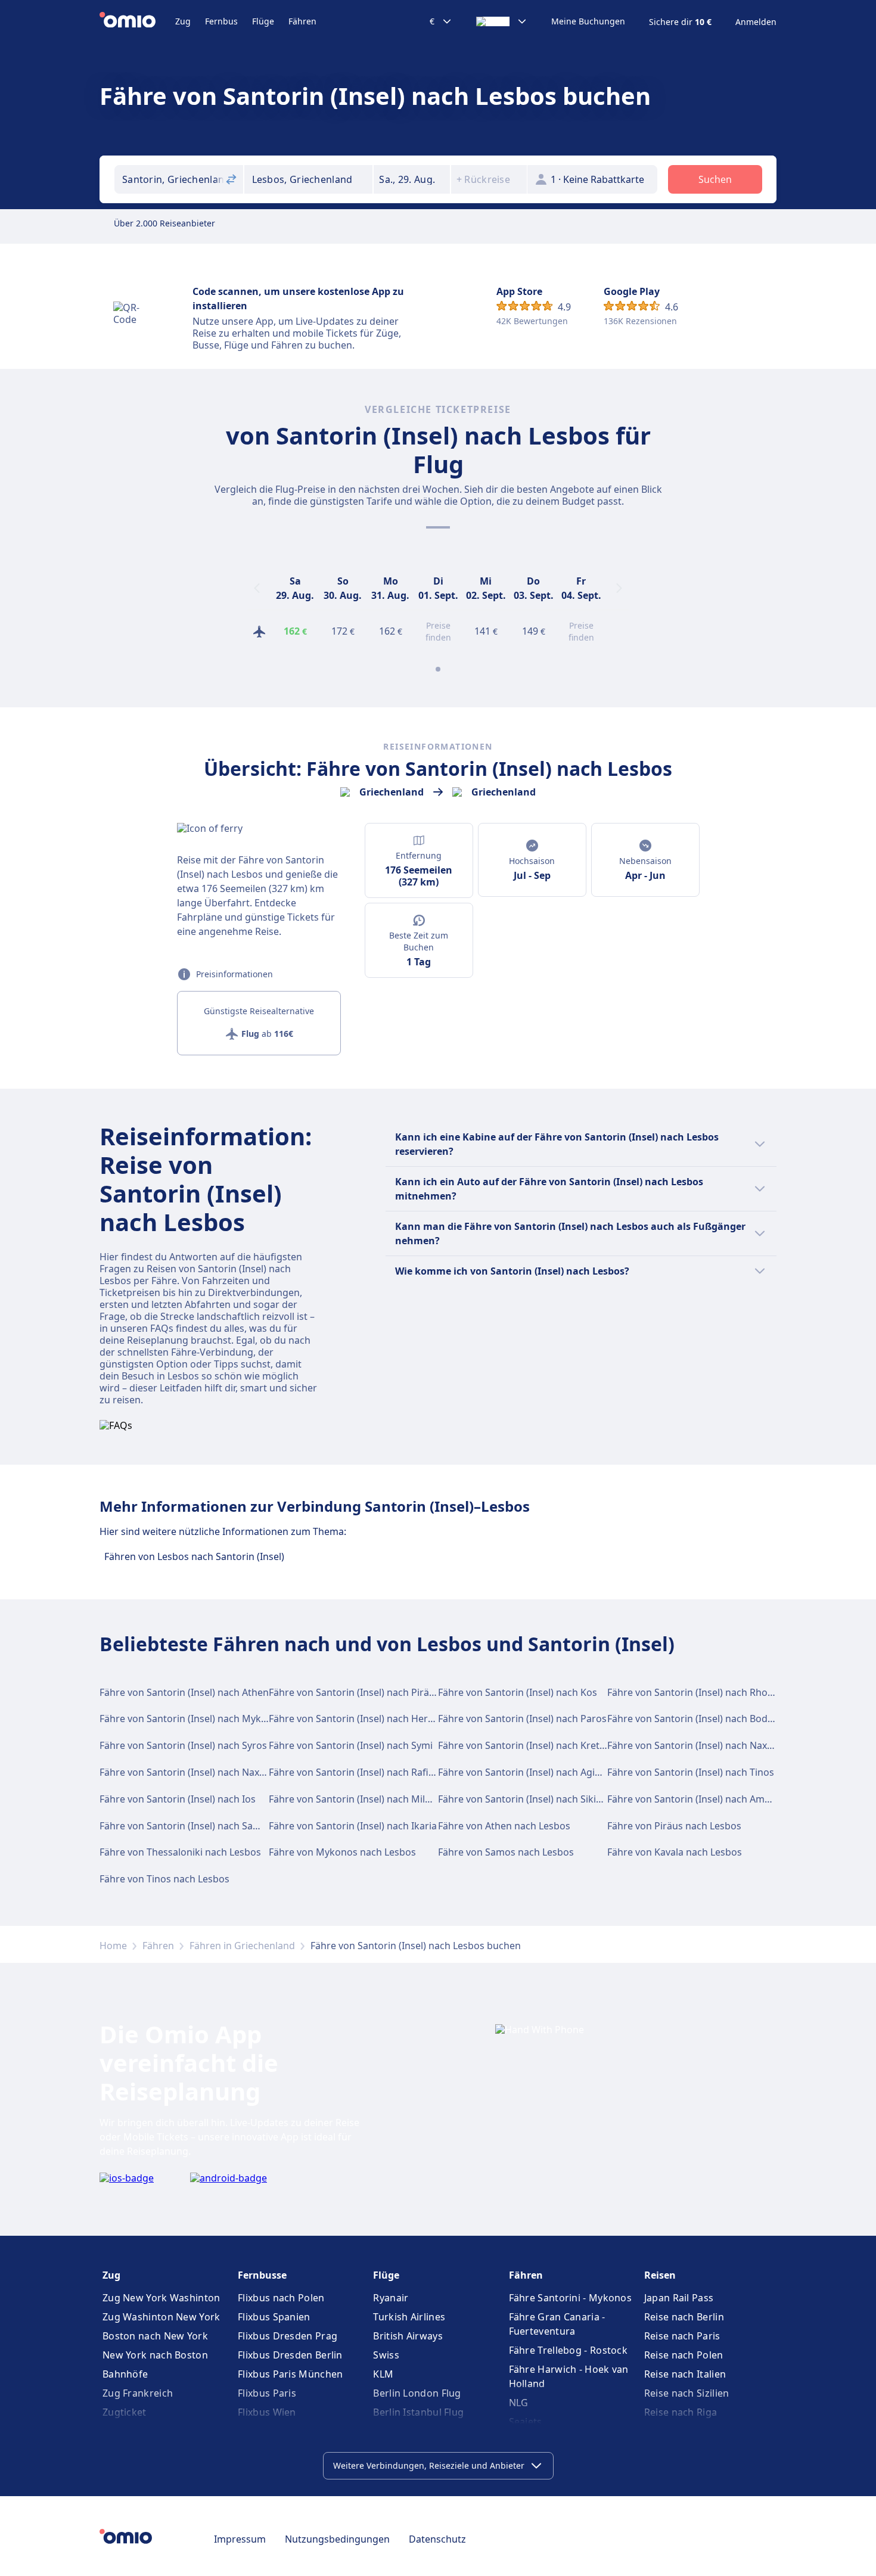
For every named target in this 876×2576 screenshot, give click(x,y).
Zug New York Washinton (161, 2298)
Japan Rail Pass (679, 2298)
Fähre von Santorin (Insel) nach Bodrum (697, 1719)
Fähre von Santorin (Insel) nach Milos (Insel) (367, 1799)
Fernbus (221, 21)
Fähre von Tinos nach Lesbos (164, 1879)
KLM (383, 2374)
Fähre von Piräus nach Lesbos (674, 1826)
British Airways (408, 2336)
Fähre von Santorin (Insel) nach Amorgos (699, 1799)
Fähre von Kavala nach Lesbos (675, 1852)
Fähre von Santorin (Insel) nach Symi (351, 1745)
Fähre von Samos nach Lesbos (506, 1852)
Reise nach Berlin (684, 2317)
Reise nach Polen (684, 2355)
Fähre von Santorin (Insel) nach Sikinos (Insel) (540, 1799)
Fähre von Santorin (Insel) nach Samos (186, 1826)
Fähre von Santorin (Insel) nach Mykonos (192, 1719)
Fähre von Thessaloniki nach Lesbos (180, 1852)
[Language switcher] (502, 21)
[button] (412, 179)
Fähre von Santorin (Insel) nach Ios (178, 1799)
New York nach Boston (155, 2355)
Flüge (263, 21)
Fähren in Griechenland (242, 1946)
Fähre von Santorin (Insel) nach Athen (184, 1692)
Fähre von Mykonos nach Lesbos (342, 1852)
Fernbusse (262, 2275)
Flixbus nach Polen (281, 2298)
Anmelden (756, 22)
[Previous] (257, 588)
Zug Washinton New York (161, 2317)
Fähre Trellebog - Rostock (569, 2350)
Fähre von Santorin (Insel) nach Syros (183, 1745)
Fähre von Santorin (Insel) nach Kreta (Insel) (536, 1745)
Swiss (386, 2355)
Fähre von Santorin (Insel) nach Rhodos (696, 1692)
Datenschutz (437, 2539)
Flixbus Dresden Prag (288, 2336)
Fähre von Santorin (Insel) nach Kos (518, 1692)
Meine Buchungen (588, 21)
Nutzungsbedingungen (337, 2539)
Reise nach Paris (682, 2336)
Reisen (660, 2275)
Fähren (302, 21)
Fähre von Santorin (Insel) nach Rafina (354, 1772)
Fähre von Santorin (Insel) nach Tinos (691, 1772)
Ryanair (391, 2298)
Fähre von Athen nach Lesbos (504, 1826)
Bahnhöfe (125, 2374)
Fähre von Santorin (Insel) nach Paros (522, 1719)
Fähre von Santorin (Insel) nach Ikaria (353, 1826)
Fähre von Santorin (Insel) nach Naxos (692, 1745)
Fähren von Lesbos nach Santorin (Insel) (194, 1556)
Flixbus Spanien (274, 2317)
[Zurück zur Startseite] (137, 21)
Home (113, 1946)
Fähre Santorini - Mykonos (571, 2298)
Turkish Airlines (409, 2317)
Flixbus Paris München (290, 2374)
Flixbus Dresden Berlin (290, 2355)
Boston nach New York (155, 2336)
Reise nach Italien (685, 2374)
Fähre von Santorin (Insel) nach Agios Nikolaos (543, 1772)
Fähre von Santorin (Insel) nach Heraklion (362, 1719)
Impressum (240, 2539)
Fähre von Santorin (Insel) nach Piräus (354, 1692)
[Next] (619, 588)
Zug (183, 21)
